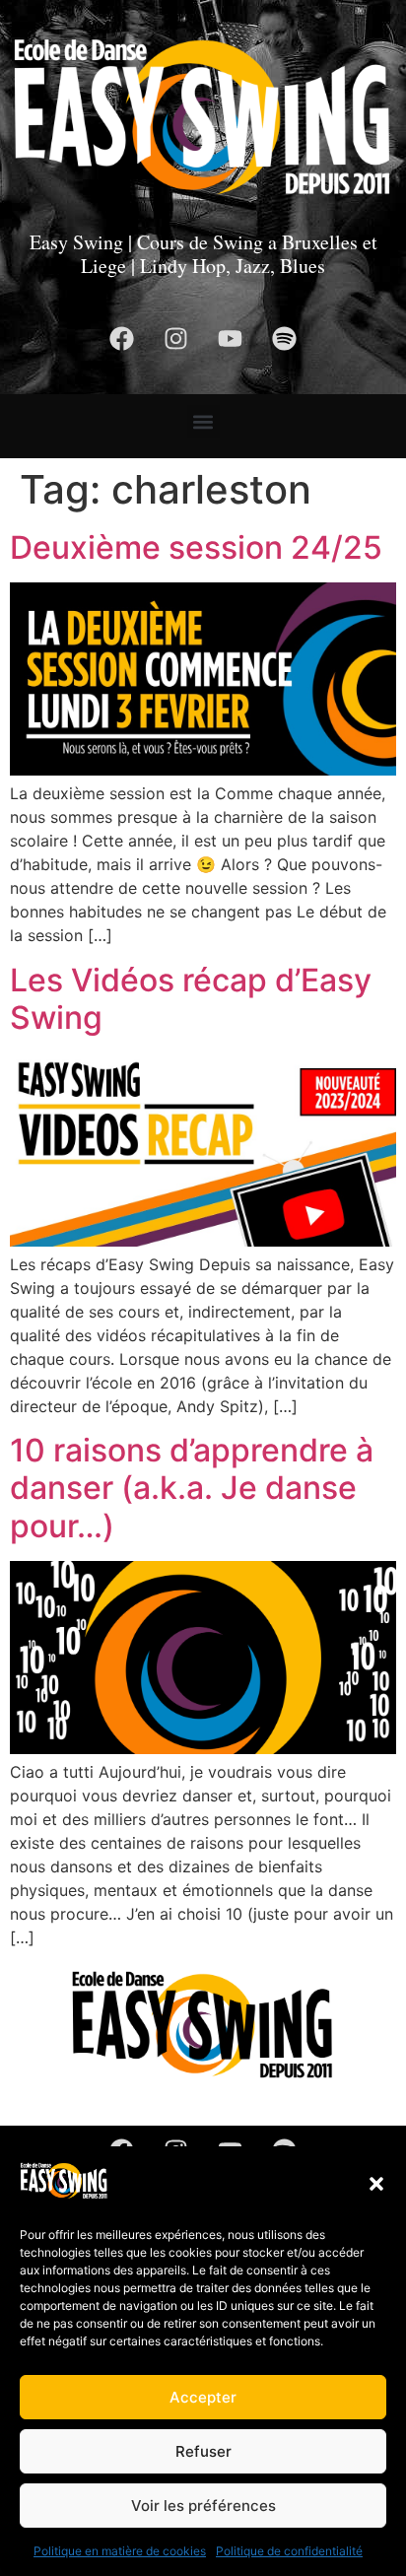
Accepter (203, 2397)
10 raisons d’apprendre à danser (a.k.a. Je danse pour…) (192, 1488)
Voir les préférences (203, 2506)
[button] (376, 2184)
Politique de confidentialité (289, 2551)
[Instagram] (176, 338)
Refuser (203, 2451)
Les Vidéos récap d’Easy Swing (191, 999)
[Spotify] (285, 338)
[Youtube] (231, 338)
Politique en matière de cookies (120, 2551)
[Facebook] (122, 338)
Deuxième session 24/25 (196, 547)
